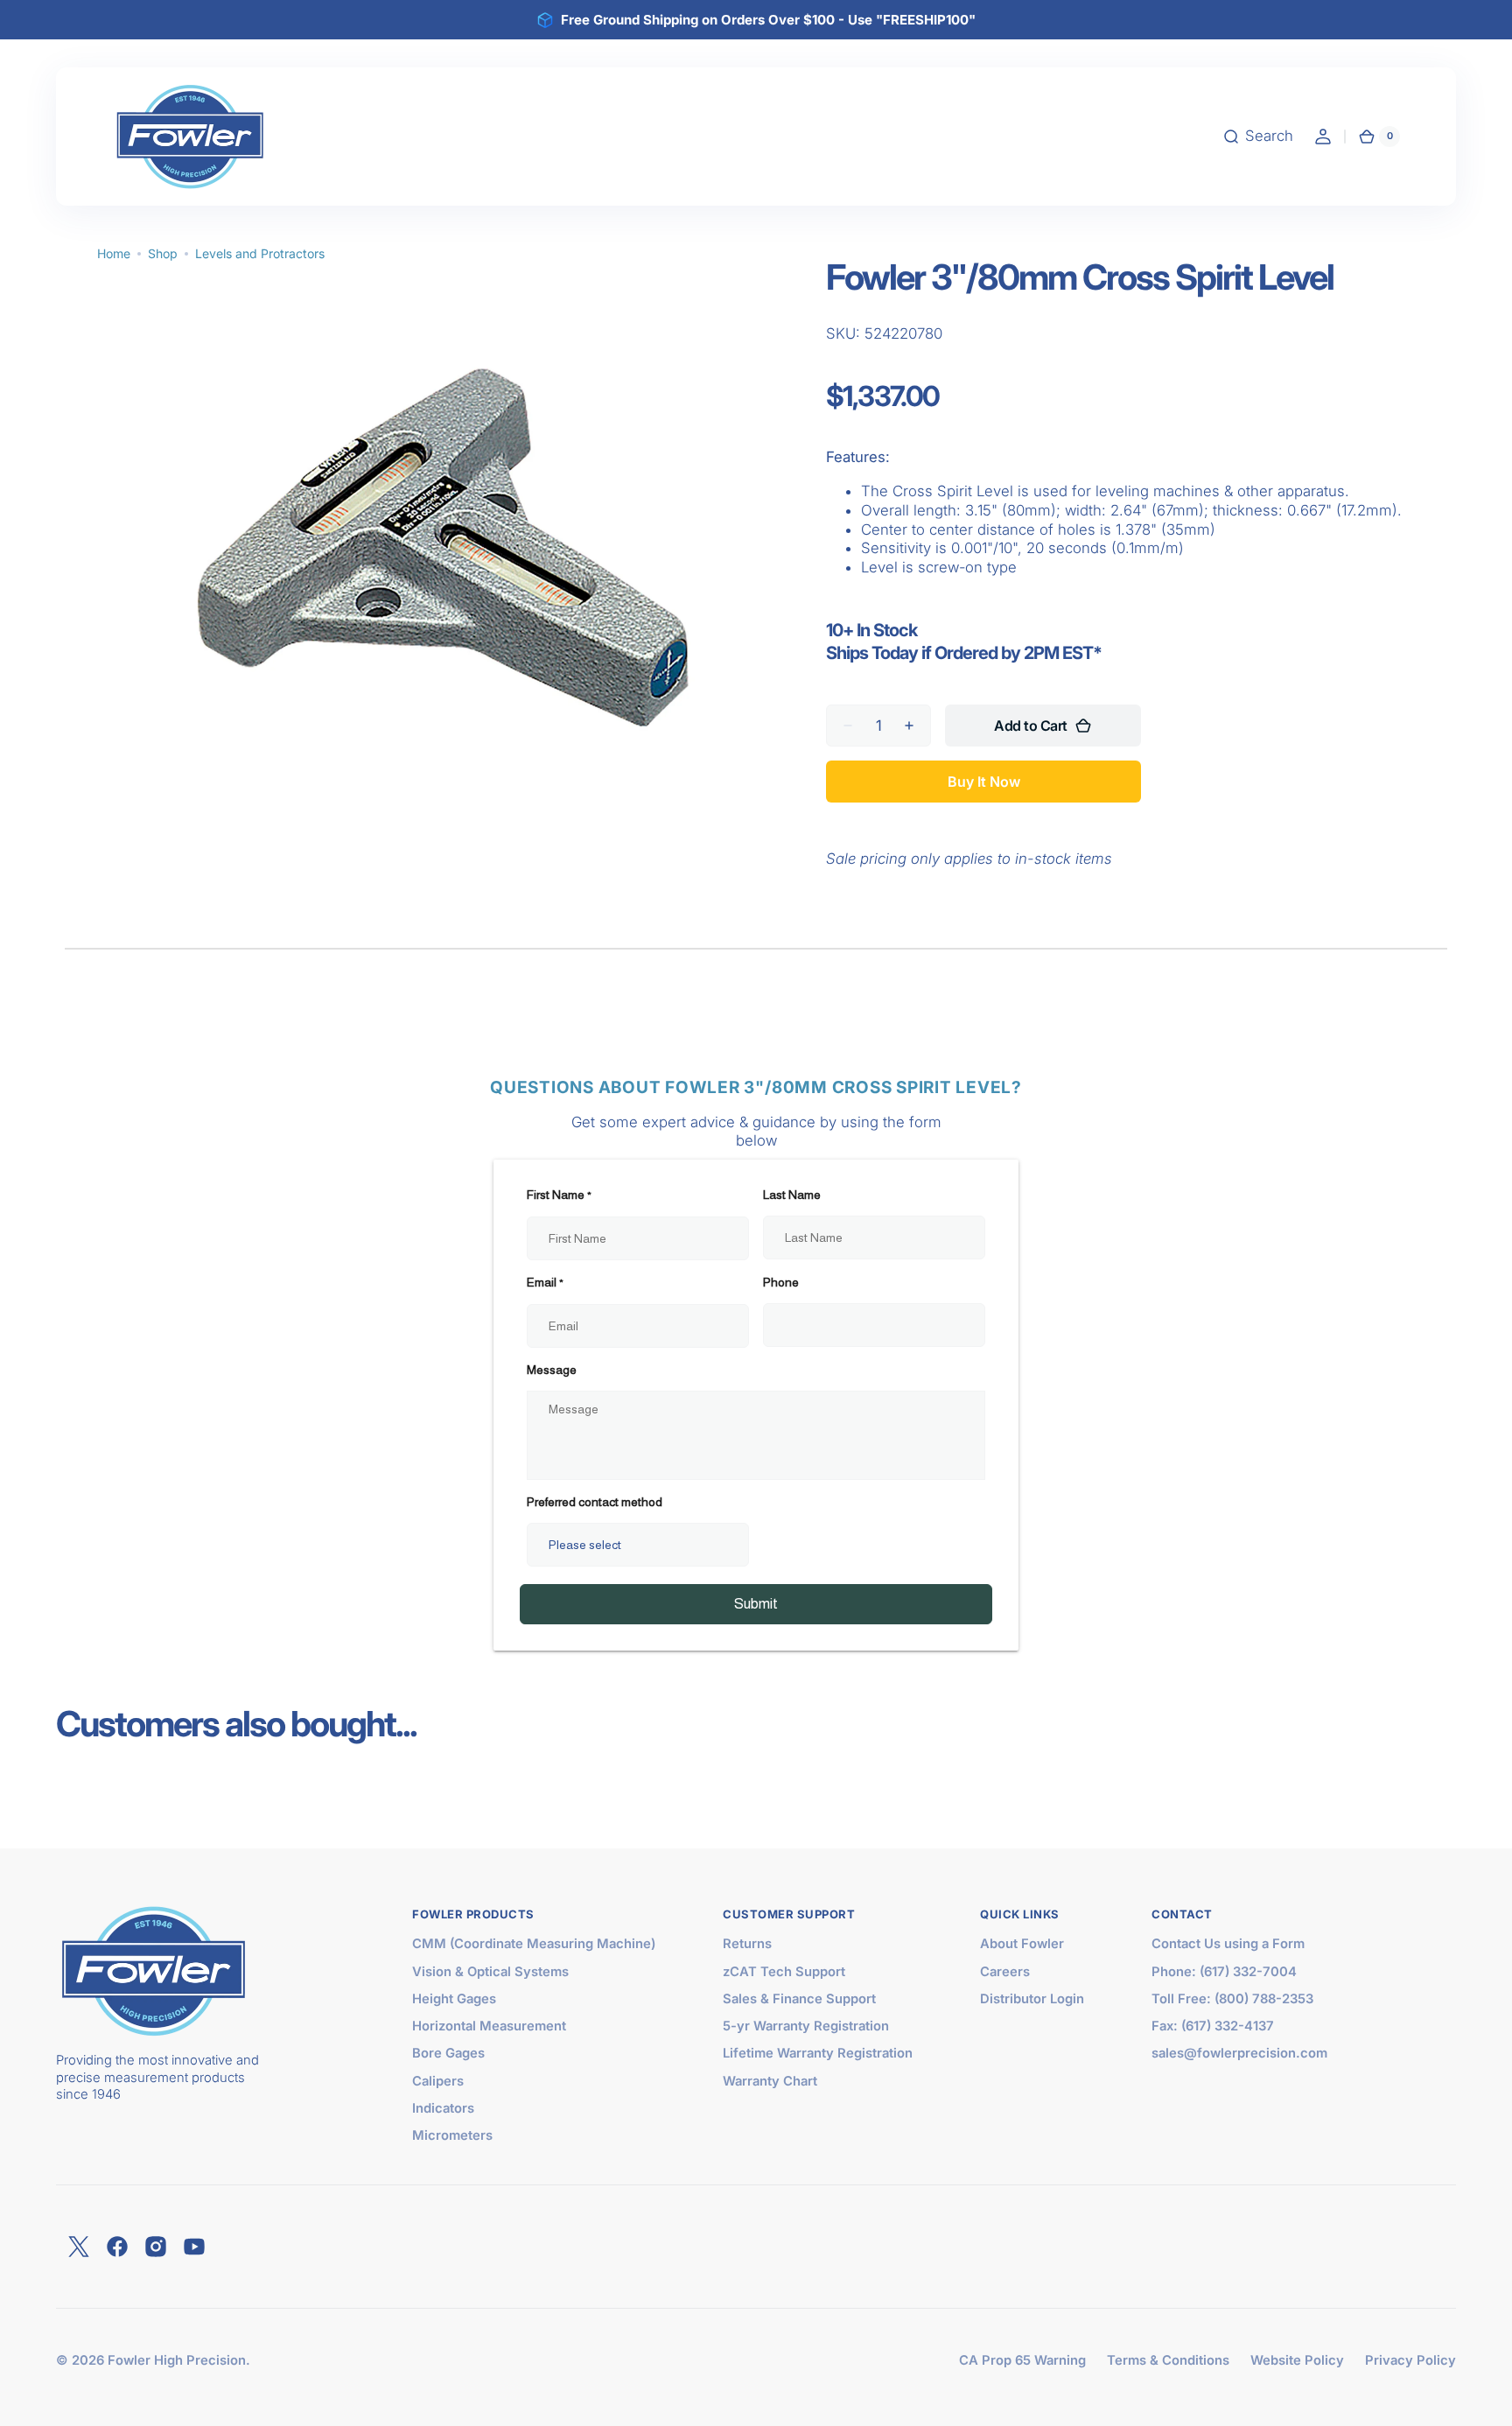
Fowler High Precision (177, 2360)
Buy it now (984, 782)
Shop (163, 253)
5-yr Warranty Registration (806, 2026)
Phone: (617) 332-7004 (1224, 1972)
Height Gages (454, 1999)
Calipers (438, 2081)
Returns (747, 1944)
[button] (1258, 137)
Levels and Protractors (260, 253)
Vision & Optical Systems (490, 1972)
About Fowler (1022, 1944)
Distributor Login (1032, 1999)
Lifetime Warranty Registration (818, 2053)
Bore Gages (448, 2053)
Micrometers (452, 2135)
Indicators (443, 2108)
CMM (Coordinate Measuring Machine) (534, 1944)
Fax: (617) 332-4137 (1213, 2026)
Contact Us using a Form (1228, 1944)
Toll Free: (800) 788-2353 (1232, 1999)
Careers (1005, 1972)
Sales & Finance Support (799, 1999)
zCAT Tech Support (784, 1972)
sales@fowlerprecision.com (1239, 2053)
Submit (756, 1604)
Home (114, 253)
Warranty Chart (770, 2081)
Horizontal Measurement (489, 2026)
